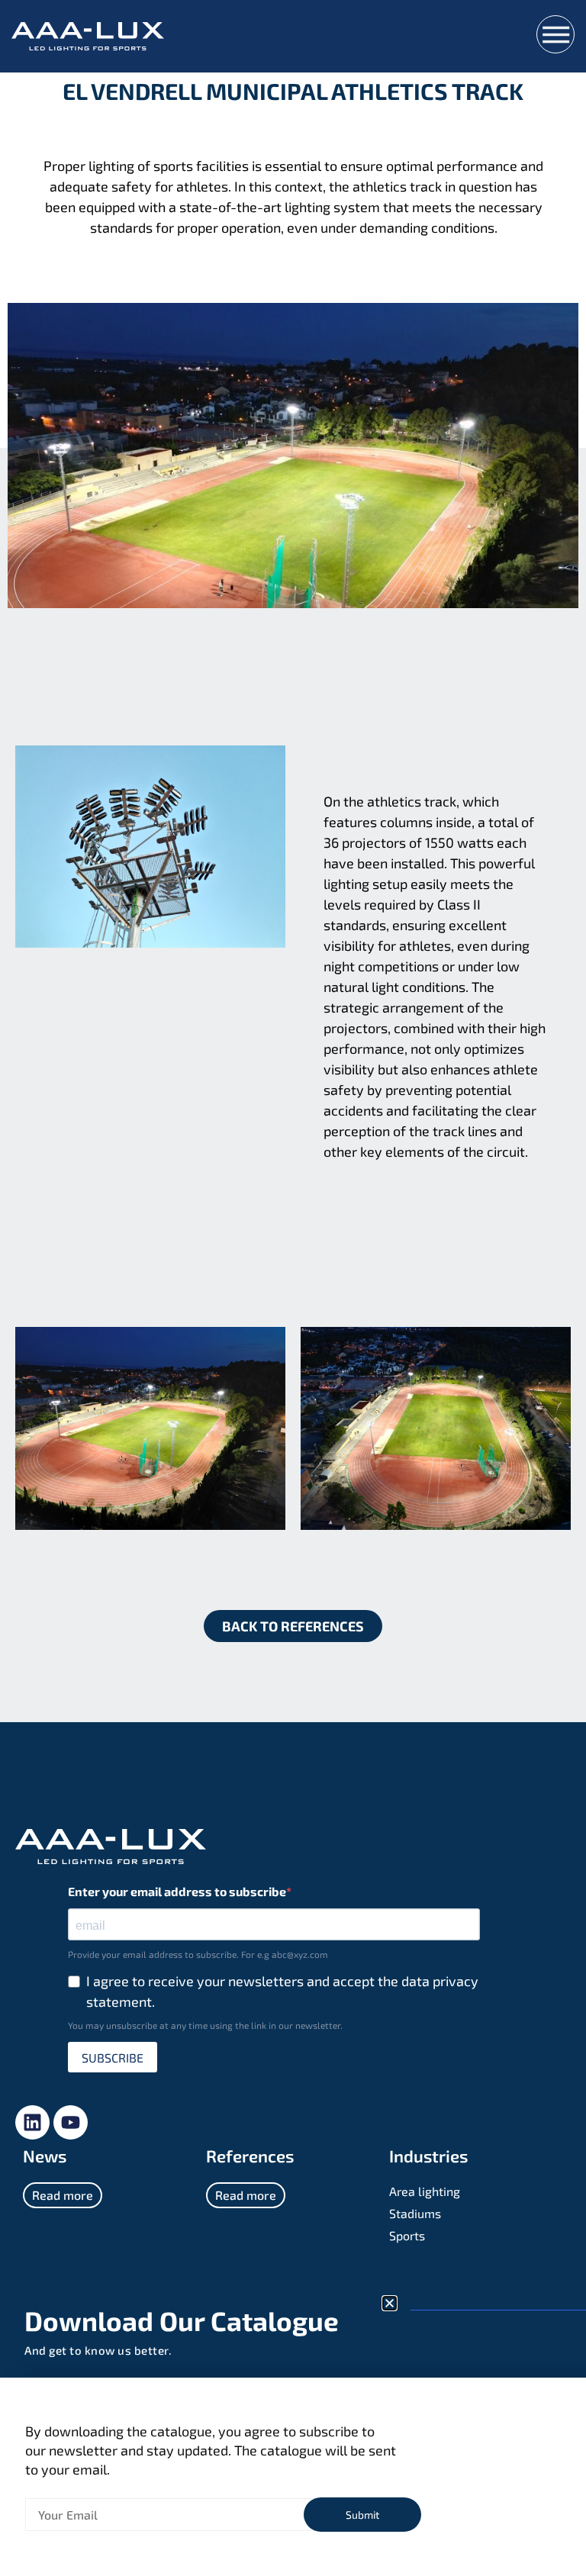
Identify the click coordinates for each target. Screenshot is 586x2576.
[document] (293, 1288)
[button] (390, 2303)
